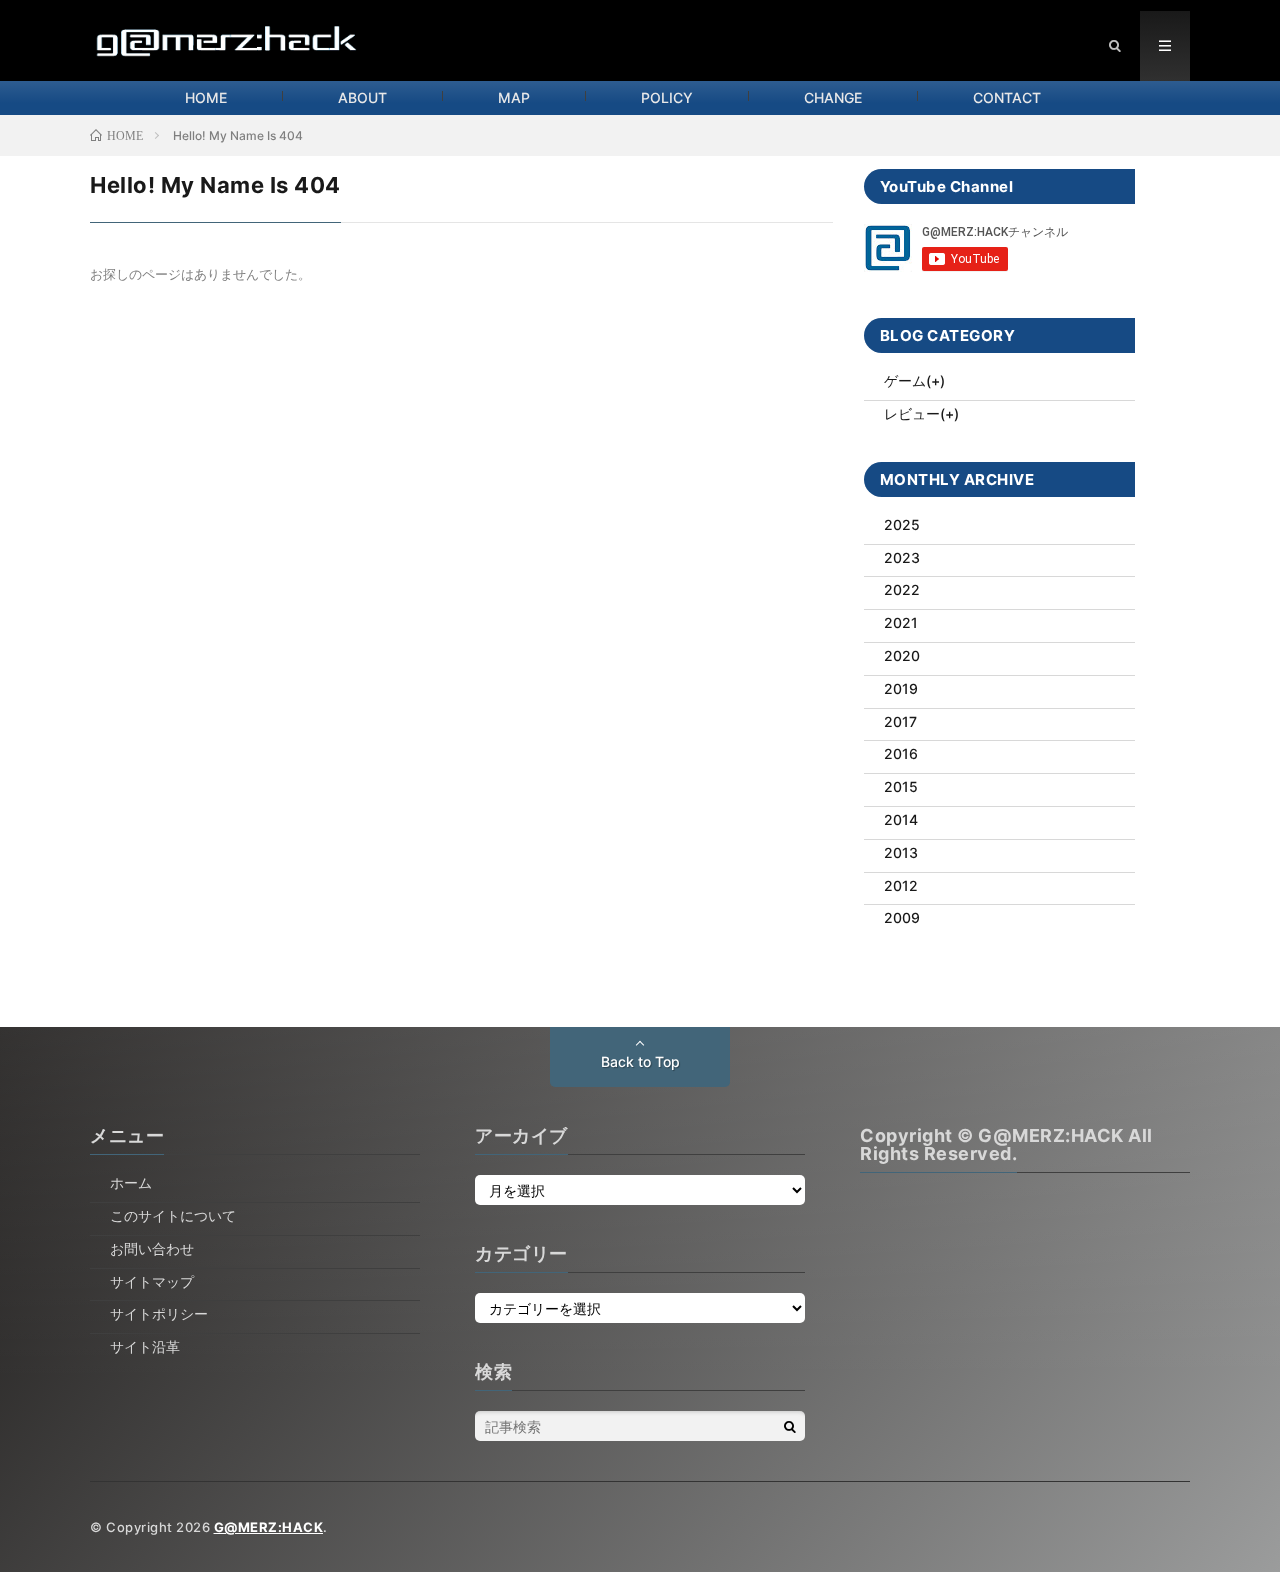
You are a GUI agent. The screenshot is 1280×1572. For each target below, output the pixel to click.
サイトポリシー (159, 1313)
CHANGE (833, 97)
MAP (514, 97)
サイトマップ (152, 1281)
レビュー (912, 413)
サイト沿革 (145, 1346)
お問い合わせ (152, 1248)
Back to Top (640, 1061)
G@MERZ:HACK (269, 1527)
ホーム (131, 1182)
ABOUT (362, 97)
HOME (206, 97)
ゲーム (905, 380)
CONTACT (1007, 97)
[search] (790, 1426)
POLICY (667, 97)
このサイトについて (173, 1215)
